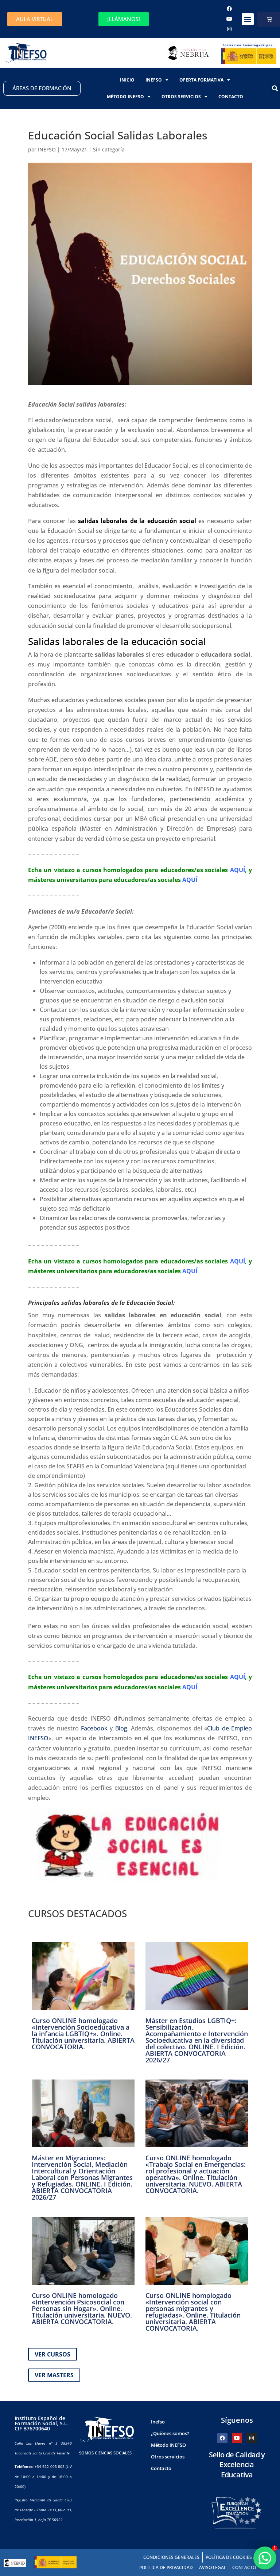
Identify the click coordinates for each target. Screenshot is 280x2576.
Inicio (127, 80)
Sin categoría (109, 149)
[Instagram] (229, 29)
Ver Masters (54, 2375)
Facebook (94, 1728)
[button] (248, 19)
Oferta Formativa (201, 80)
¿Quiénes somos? (170, 2433)
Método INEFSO (125, 97)
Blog (121, 1728)
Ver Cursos (52, 2354)
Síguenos (237, 2420)
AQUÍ (238, 870)
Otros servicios (181, 97)
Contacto (231, 97)
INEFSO (47, 149)
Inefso (154, 80)
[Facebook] (229, 9)
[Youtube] (229, 19)
